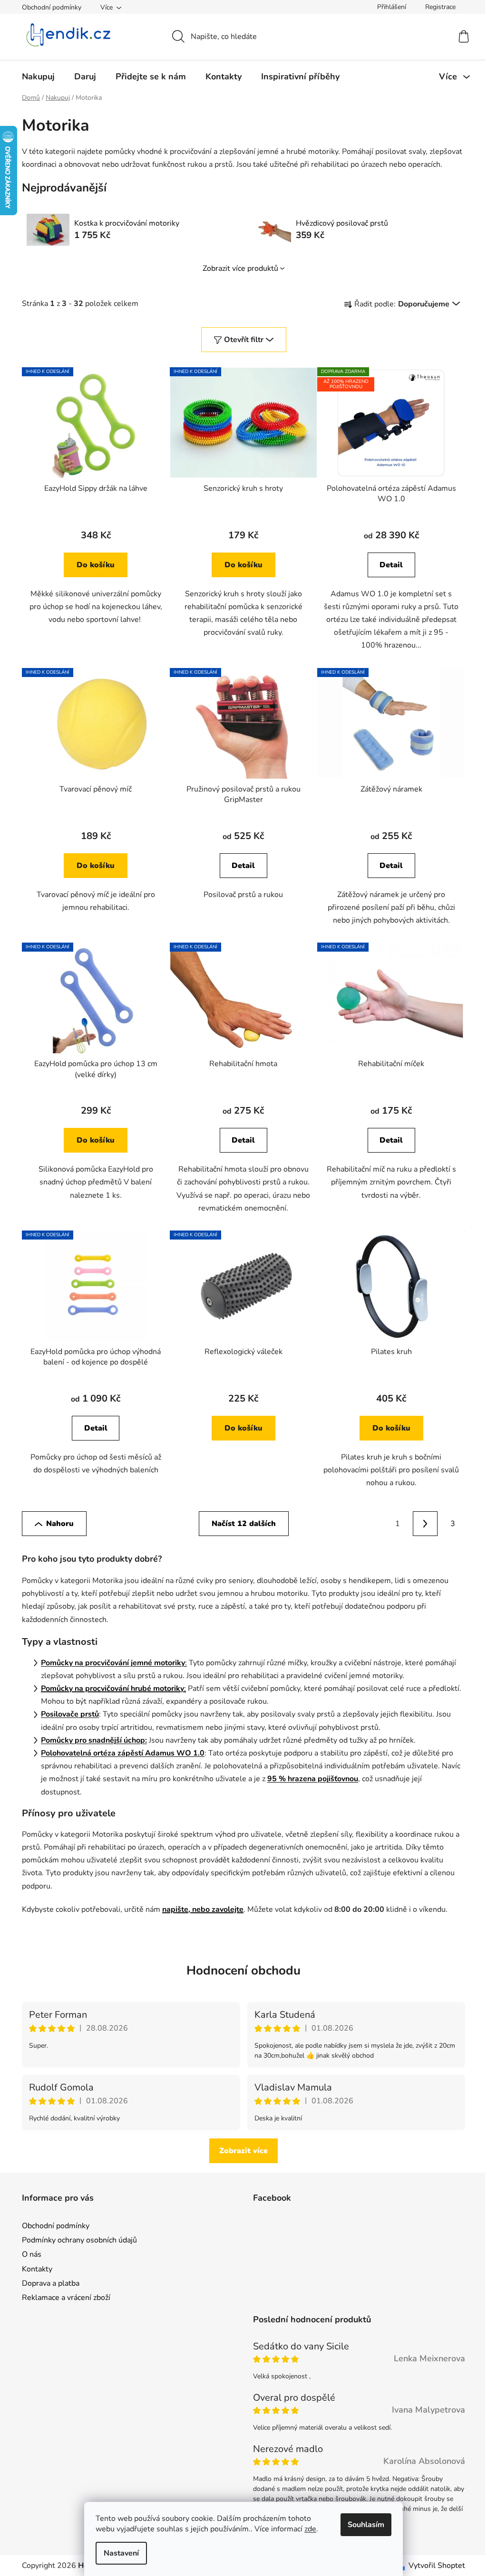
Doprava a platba (51, 2283)
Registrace (440, 7)
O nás (32, 2254)
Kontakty (37, 2269)
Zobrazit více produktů (240, 268)
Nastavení (121, 2553)
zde (310, 2529)
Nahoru (60, 1524)
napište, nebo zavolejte (203, 1909)
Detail (391, 565)
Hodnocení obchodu (243, 1970)
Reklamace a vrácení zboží (66, 2298)
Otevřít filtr (244, 340)
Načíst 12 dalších (244, 1524)
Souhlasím (366, 2525)
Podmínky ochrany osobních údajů (79, 2240)
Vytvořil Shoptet (437, 2566)
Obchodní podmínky (52, 7)
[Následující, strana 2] (425, 1524)
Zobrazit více (243, 2151)
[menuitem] (38, 76)
